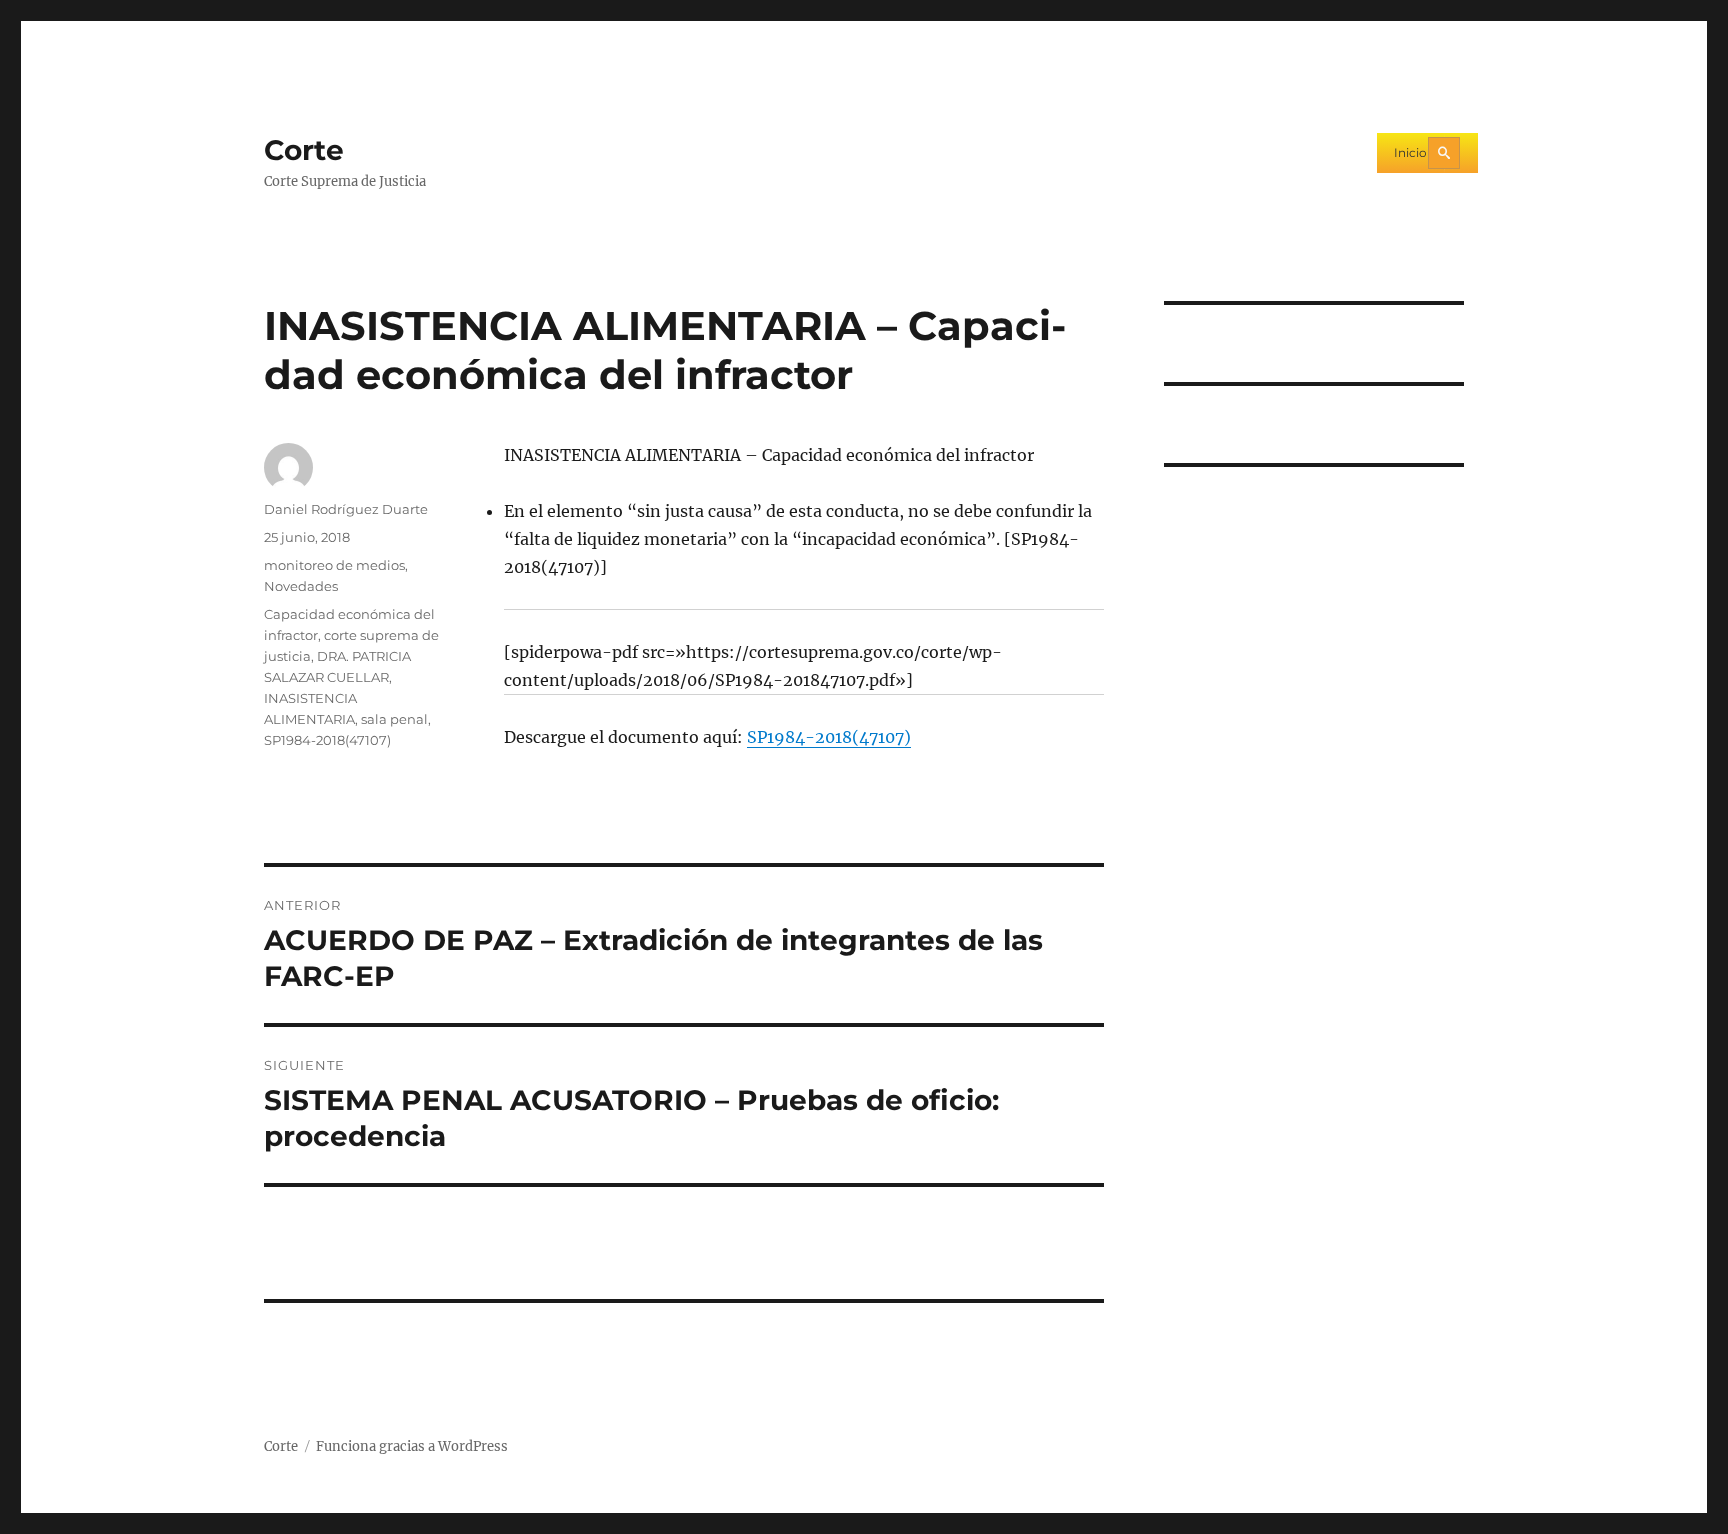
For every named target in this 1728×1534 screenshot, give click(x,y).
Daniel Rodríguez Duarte (346, 509)
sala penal (394, 719)
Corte (304, 150)
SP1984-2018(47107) (829, 737)
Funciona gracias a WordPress (412, 1446)
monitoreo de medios (334, 565)
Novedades (301, 586)
